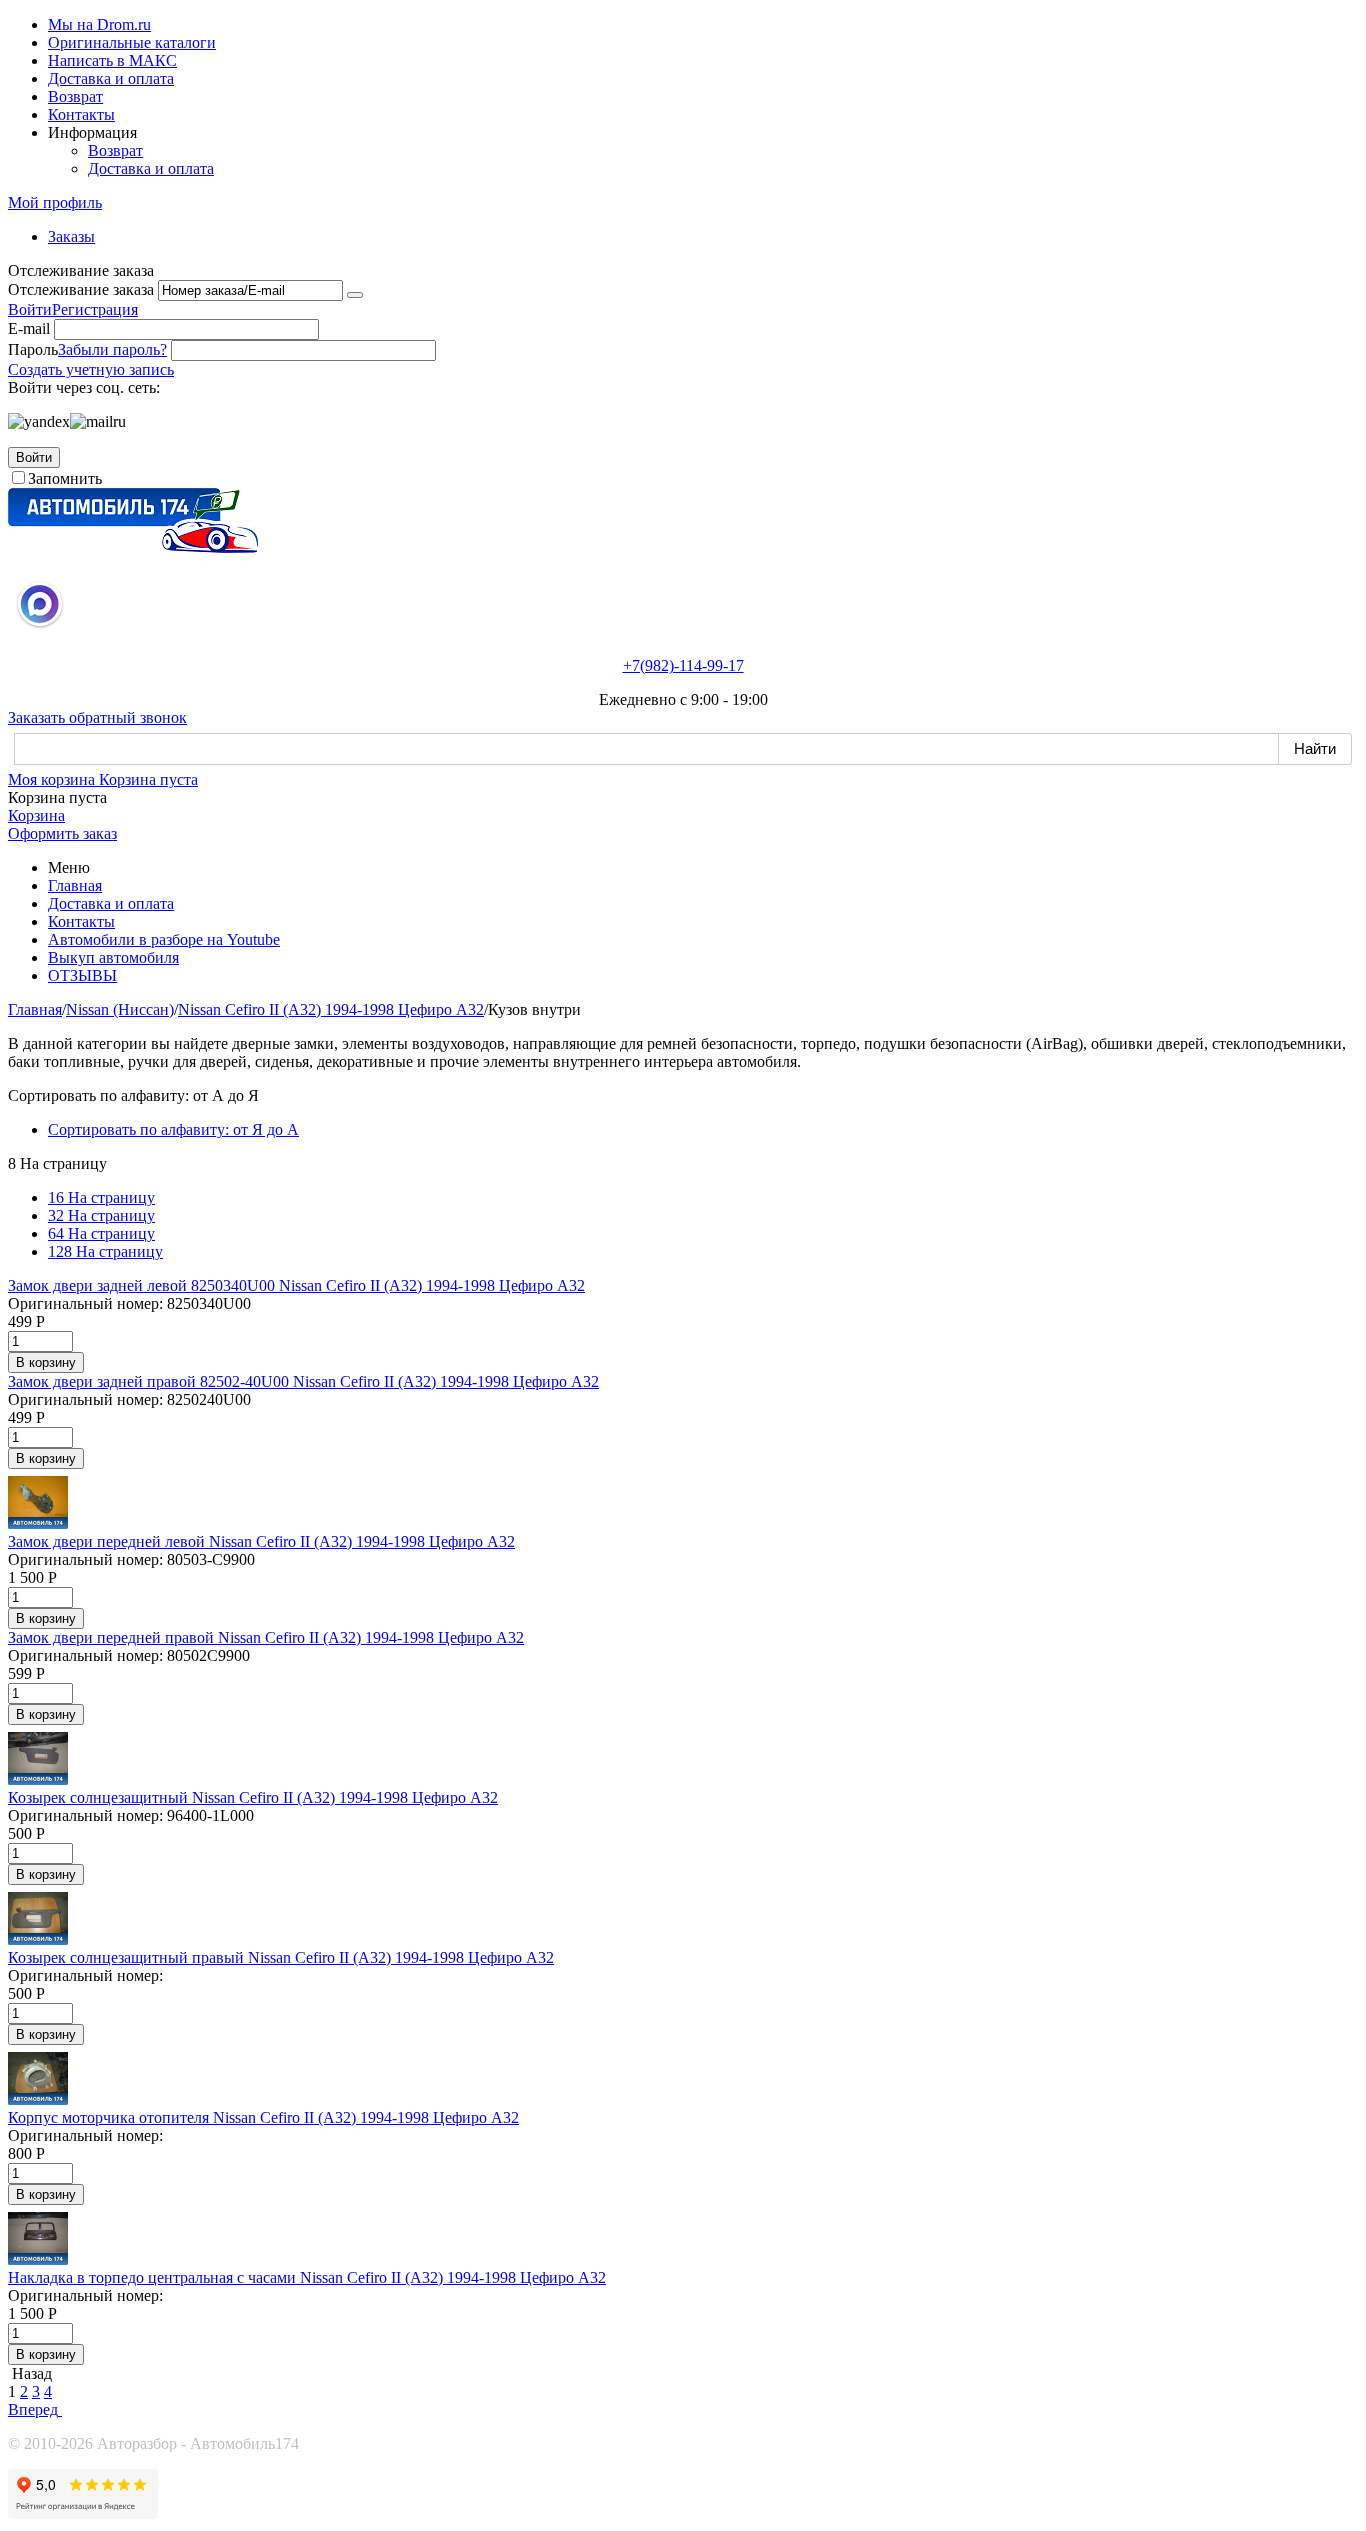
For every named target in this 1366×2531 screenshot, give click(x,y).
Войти (30, 309)
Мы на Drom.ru (99, 24)
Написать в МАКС (112, 60)
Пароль (33, 349)
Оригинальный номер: (85, 1303)
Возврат (75, 96)
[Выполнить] (355, 295)
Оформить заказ (62, 833)
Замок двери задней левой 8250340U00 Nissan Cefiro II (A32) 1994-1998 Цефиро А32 (296, 1285)
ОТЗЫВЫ (82, 975)
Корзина (36, 815)
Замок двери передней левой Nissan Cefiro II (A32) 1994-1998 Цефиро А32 (261, 1541)
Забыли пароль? (112, 349)
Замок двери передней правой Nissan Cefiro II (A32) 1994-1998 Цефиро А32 (266, 1637)
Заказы (71, 236)
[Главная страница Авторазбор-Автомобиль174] (133, 547)
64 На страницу (101, 1233)
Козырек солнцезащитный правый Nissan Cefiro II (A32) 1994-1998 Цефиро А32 (281, 1957)
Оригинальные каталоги (132, 42)
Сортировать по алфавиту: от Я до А (173, 1129)
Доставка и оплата (111, 78)
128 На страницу (105, 1251)
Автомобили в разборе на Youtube (164, 939)
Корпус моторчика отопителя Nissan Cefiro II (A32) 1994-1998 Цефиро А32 (263, 2117)
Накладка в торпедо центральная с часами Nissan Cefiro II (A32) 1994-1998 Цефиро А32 (307, 2277)
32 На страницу (101, 1215)
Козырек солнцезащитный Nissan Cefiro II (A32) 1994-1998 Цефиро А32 (253, 1797)
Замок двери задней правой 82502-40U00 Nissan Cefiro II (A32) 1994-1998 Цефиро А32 (303, 1381)
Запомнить (65, 478)
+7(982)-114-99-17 (683, 665)
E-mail (29, 328)
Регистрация (95, 309)
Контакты (81, 114)
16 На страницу (101, 1197)
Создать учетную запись (91, 369)
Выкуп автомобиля (113, 957)
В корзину (46, 1362)
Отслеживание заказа (81, 289)
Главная (75, 885)
